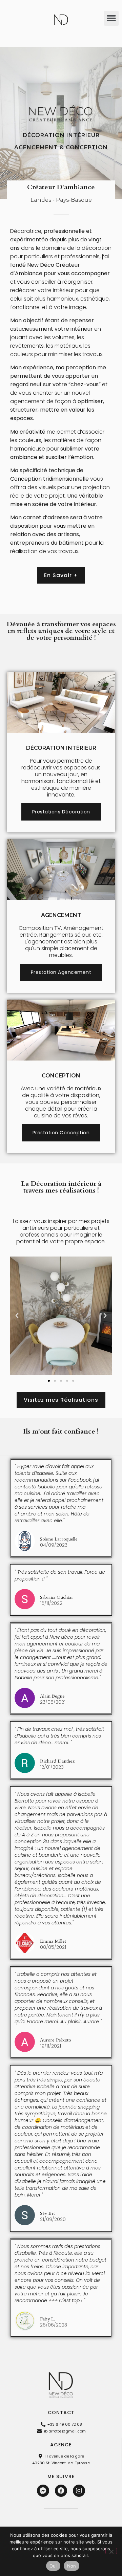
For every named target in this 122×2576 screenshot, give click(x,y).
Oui (53, 2566)
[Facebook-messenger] (43, 2491)
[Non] (111, 2551)
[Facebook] (61, 2491)
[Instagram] (79, 2491)
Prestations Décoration (61, 812)
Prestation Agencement (61, 972)
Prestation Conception (61, 1133)
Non (72, 2566)
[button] (111, 18)
